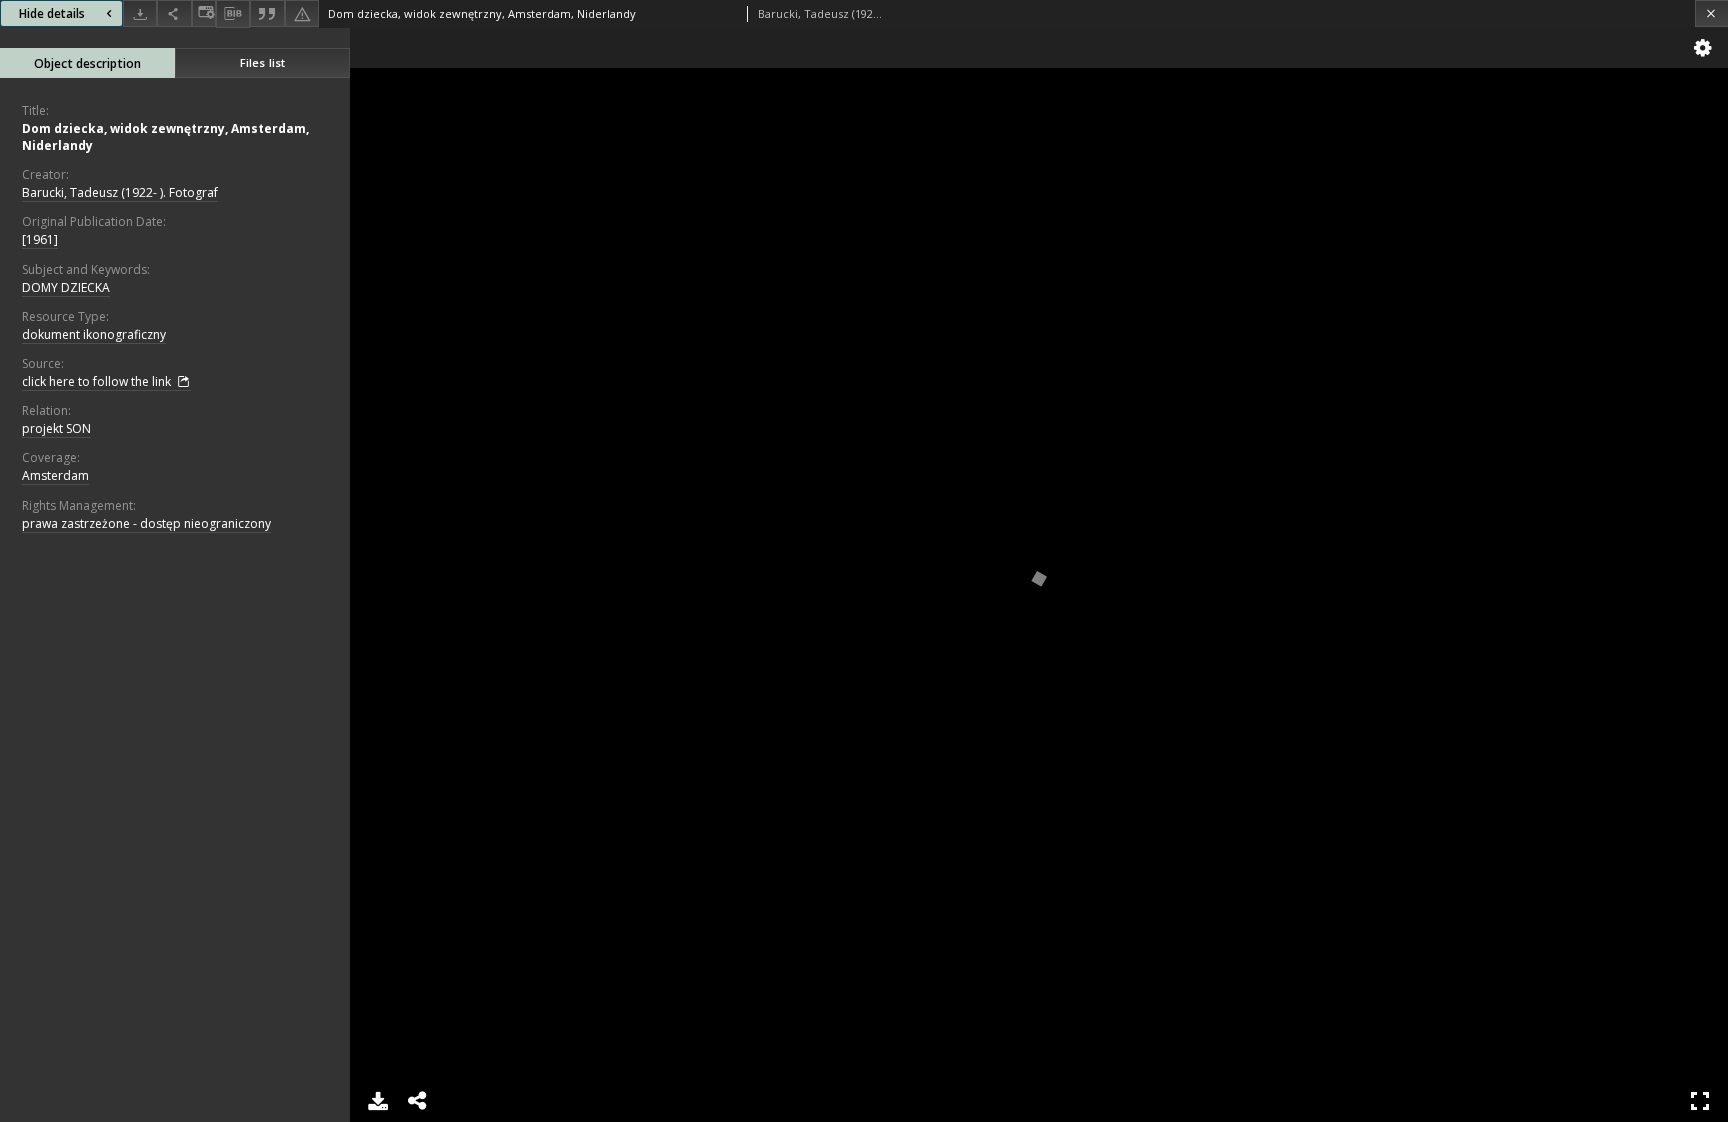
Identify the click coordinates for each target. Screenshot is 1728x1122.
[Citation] (267, 13)
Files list (262, 62)
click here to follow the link (98, 381)
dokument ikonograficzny (94, 334)
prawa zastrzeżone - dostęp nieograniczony (146, 523)
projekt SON (56, 428)
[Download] (140, 13)
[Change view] (204, 13)
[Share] (174, 13)
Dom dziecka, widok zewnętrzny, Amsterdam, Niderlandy (165, 137)
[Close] (1711, 13)
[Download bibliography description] (233, 14)
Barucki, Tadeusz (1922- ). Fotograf (120, 192)
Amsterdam (55, 475)
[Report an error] (302, 13)
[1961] (40, 239)
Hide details (52, 13)
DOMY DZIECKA (66, 287)
